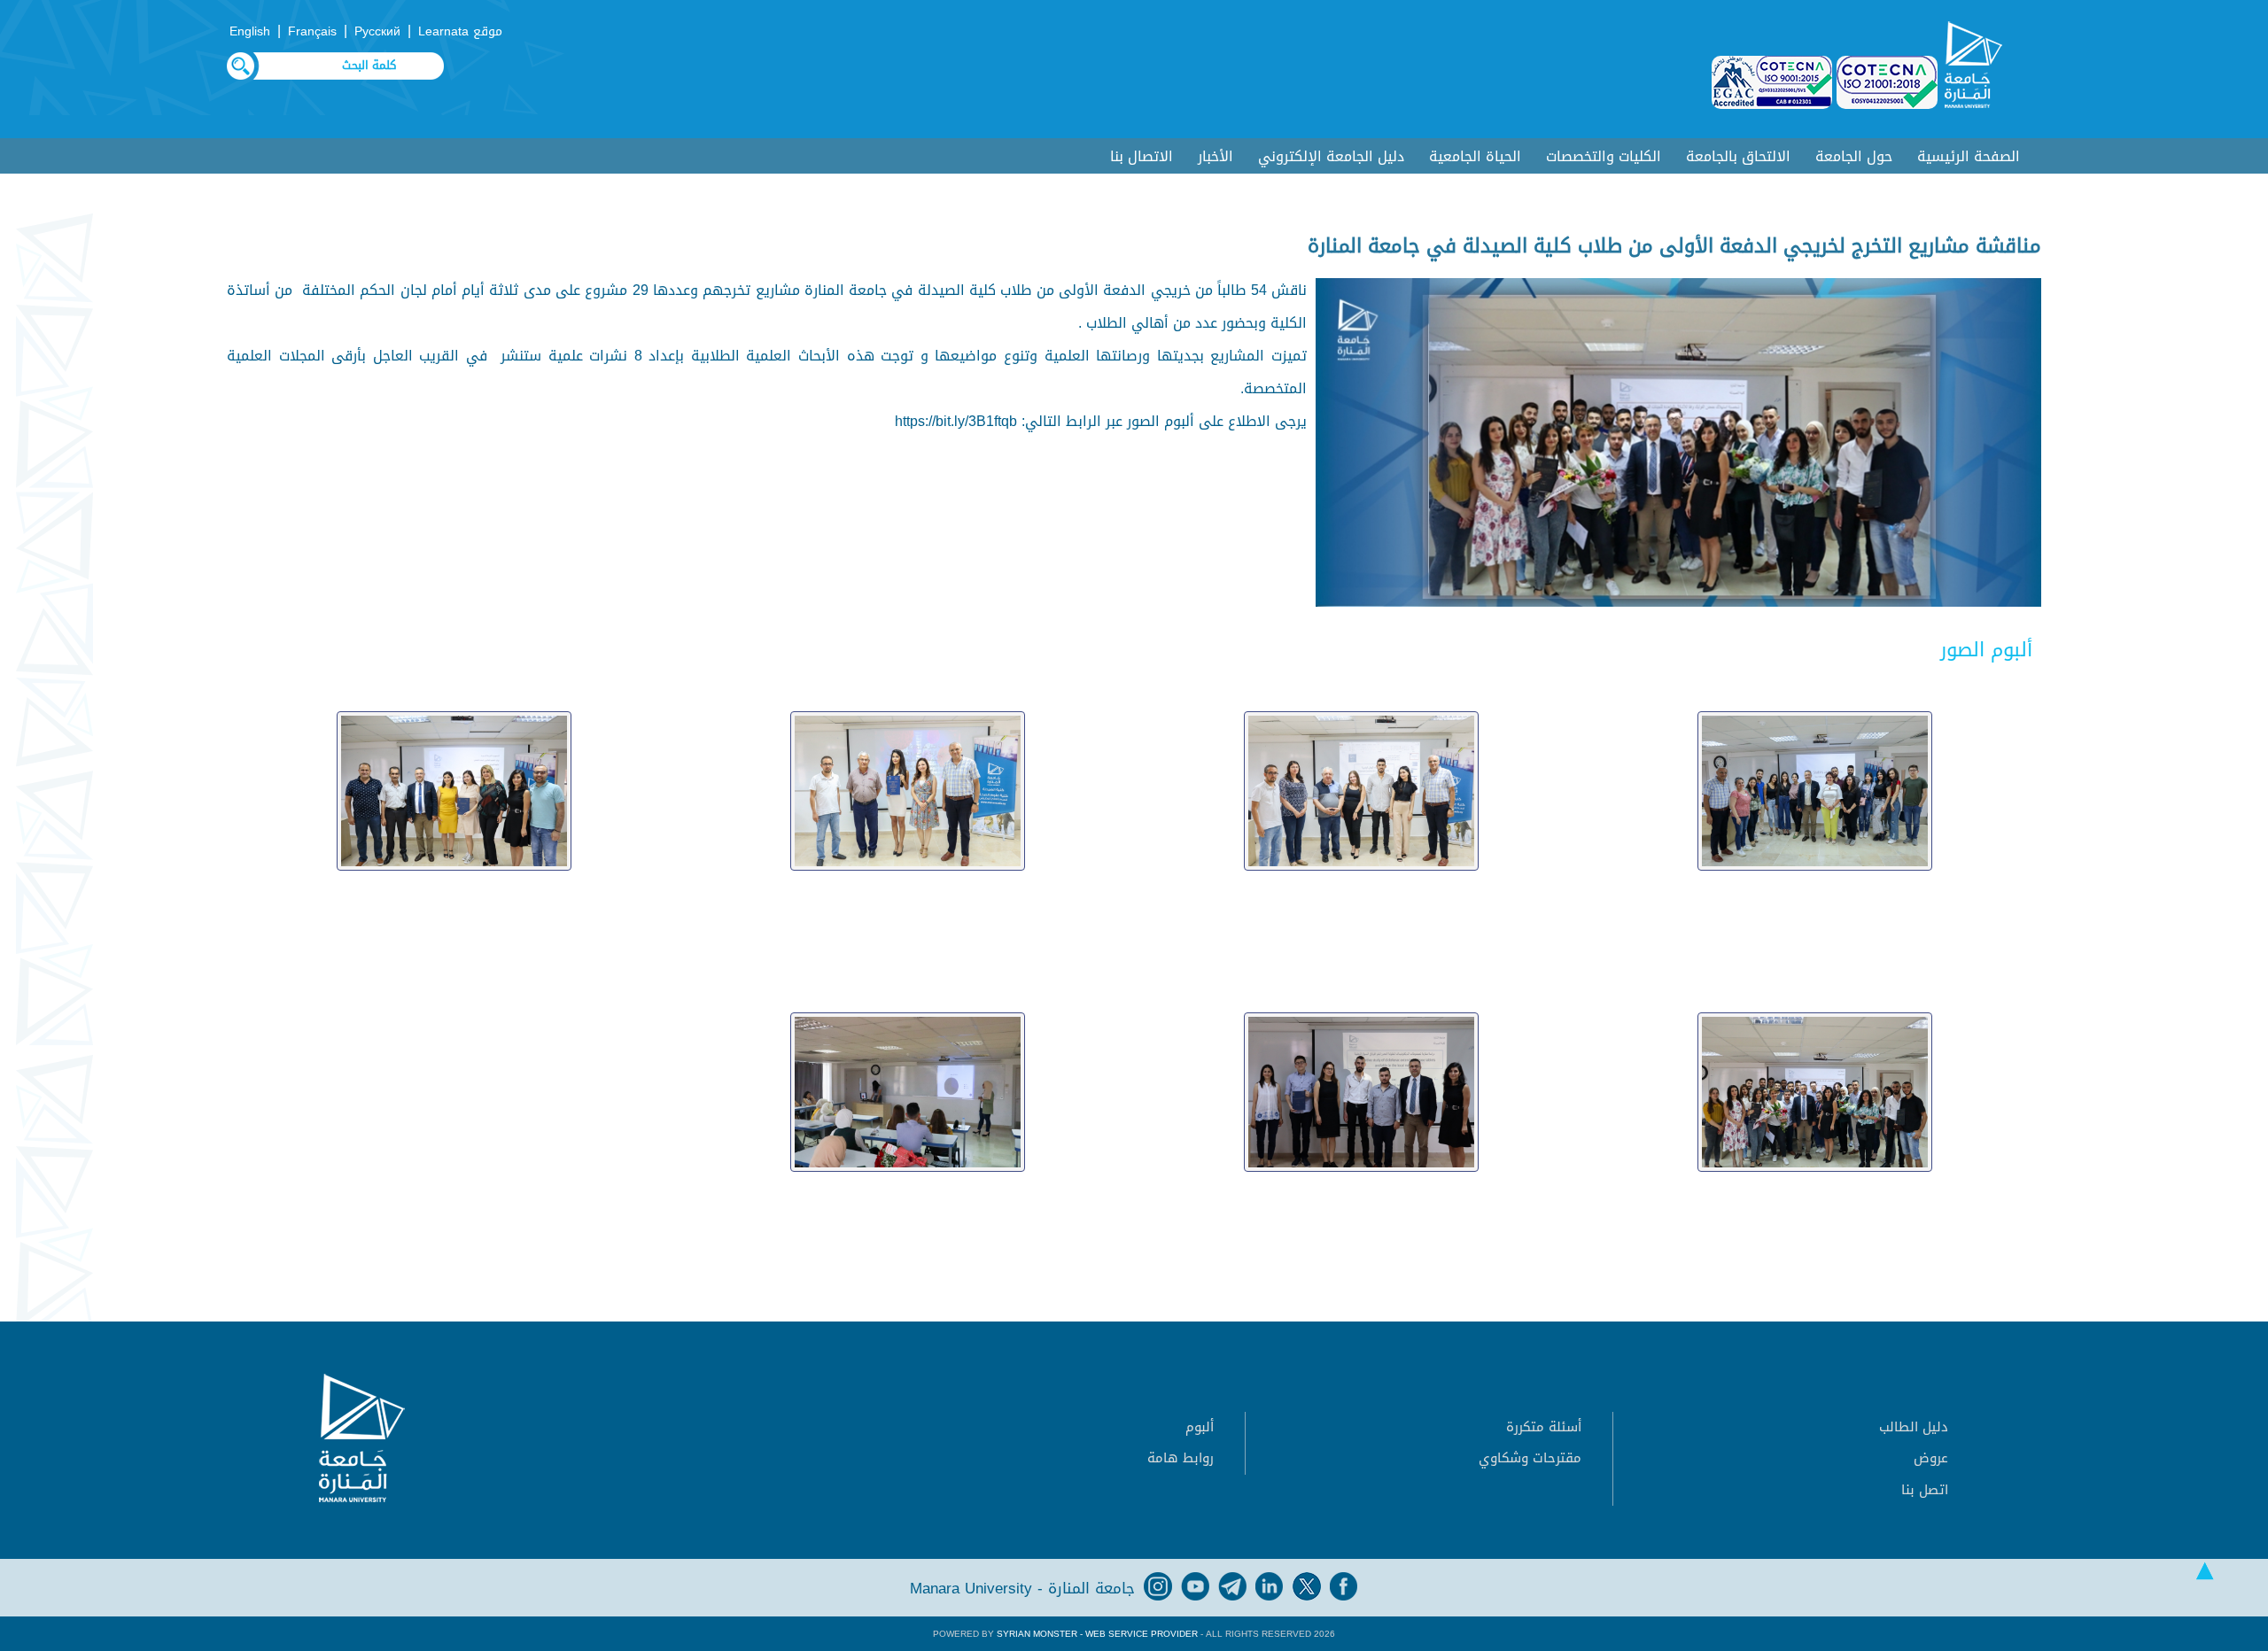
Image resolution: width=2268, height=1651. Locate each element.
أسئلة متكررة (1544, 1427)
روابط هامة (1181, 1458)
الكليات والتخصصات (1604, 156)
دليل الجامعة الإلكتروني (1331, 156)
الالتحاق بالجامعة (1738, 156)
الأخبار (1216, 156)
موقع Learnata (460, 31)
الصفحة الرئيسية (1969, 156)
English (250, 31)
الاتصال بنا (1142, 156)
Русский (377, 31)
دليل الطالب (1914, 1427)
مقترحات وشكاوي (1530, 1458)
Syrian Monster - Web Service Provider (1097, 1634)
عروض (1931, 1458)
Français (312, 31)
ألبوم (1200, 1427)
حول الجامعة (1854, 156)
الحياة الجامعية (1475, 156)
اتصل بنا (1925, 1490)
